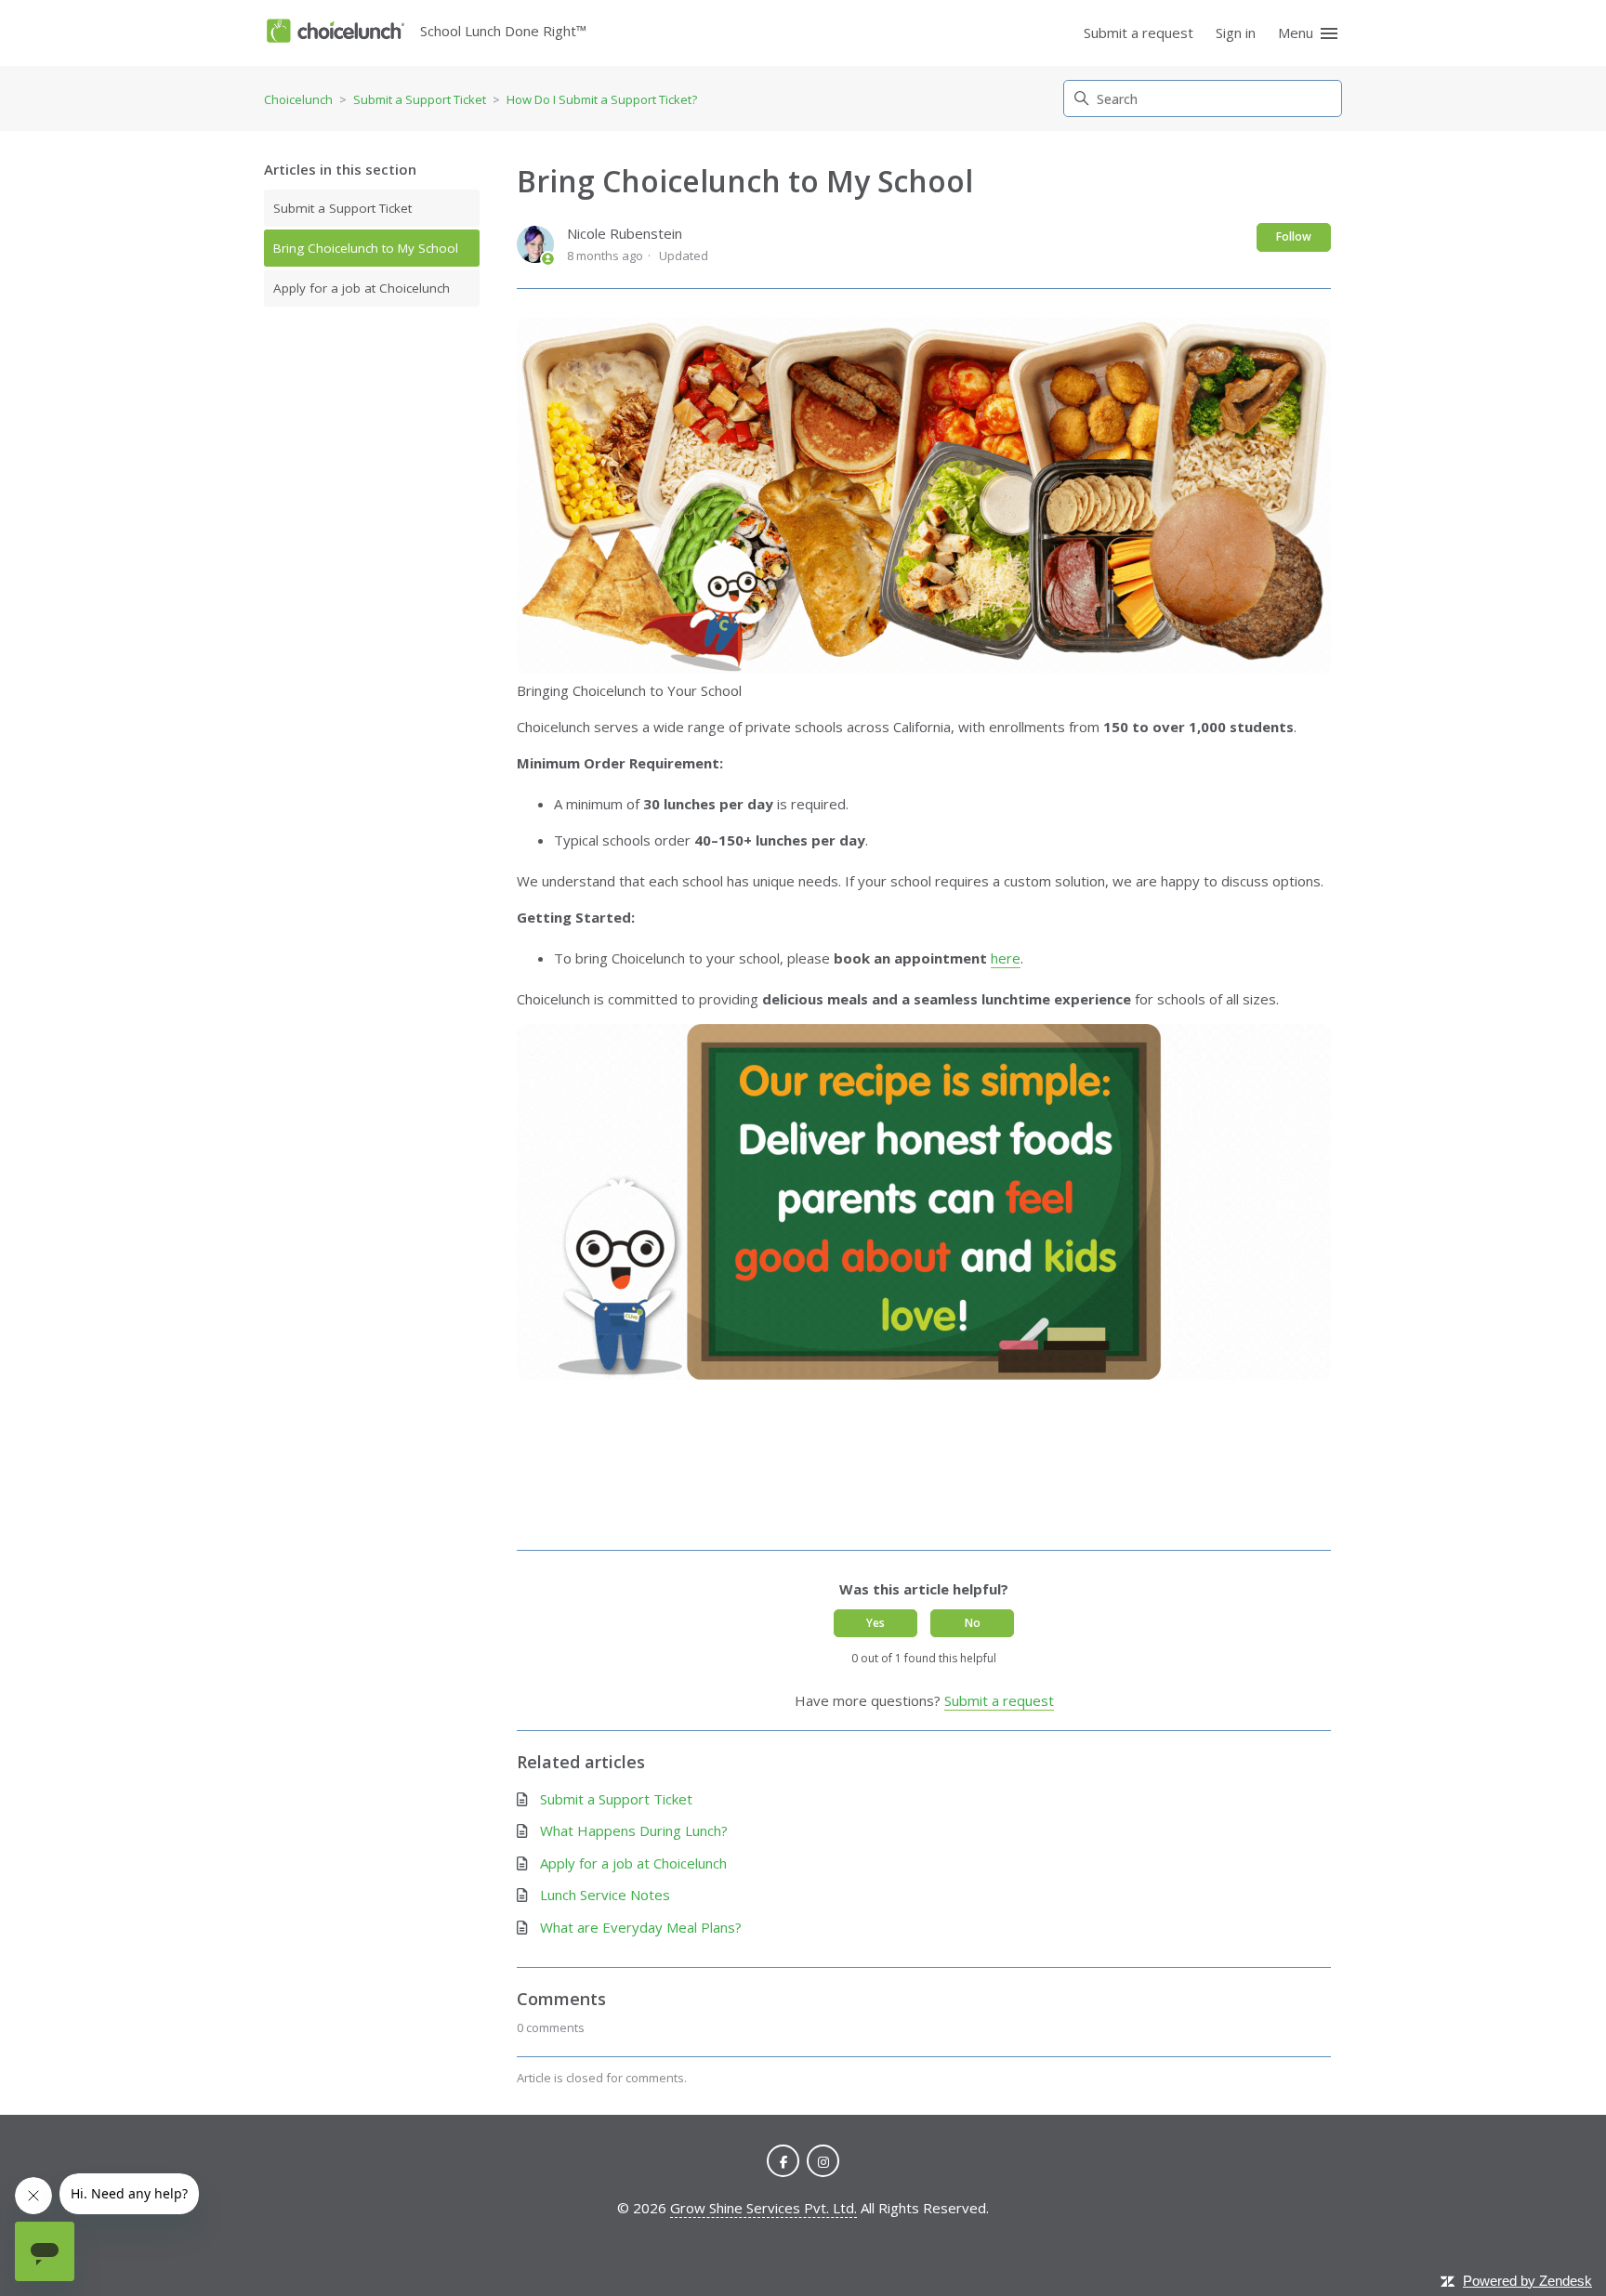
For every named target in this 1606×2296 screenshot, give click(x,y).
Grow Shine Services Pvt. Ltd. (764, 2208)
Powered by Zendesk (1527, 2281)
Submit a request (1139, 33)
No (973, 1623)
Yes (875, 1623)
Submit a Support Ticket (420, 99)
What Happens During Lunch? (634, 1830)
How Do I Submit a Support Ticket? (602, 99)
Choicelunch (298, 99)
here (1006, 958)
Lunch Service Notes (605, 1895)
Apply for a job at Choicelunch (362, 288)
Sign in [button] (1236, 33)
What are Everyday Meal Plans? (641, 1927)
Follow (1294, 236)
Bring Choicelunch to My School (366, 248)
